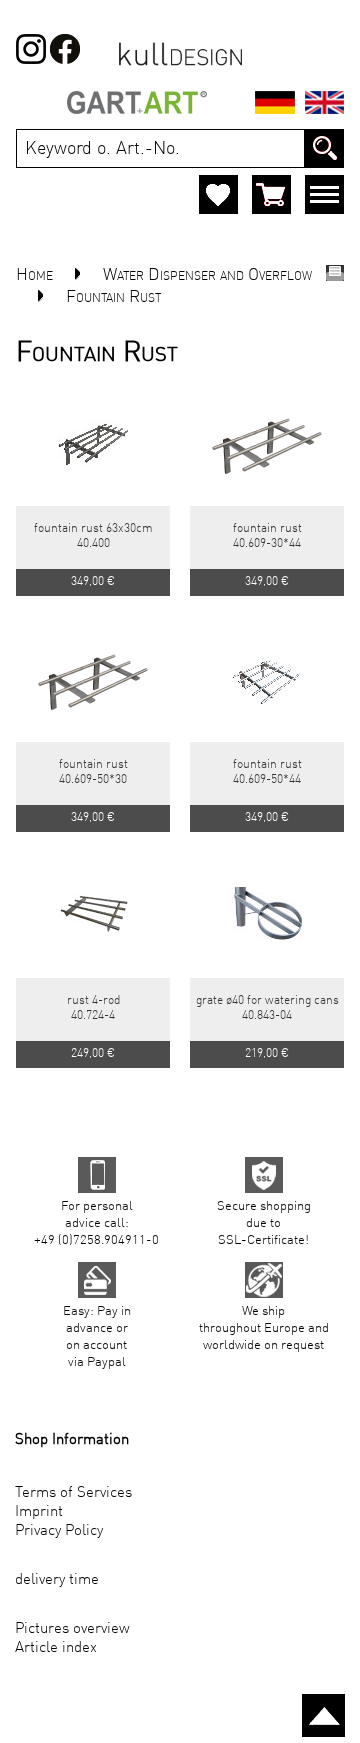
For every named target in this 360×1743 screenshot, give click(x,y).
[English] (324, 106)
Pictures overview (72, 1629)
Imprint (39, 1512)
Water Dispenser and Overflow (207, 275)
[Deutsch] (275, 106)
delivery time (57, 1580)
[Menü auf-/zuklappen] (324, 198)
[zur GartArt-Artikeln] (137, 106)
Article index (56, 1648)
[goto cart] (271, 194)
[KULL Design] (180, 64)
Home (34, 275)
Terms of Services (73, 1493)
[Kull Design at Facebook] (31, 60)
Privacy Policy (59, 1531)
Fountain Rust (113, 297)
